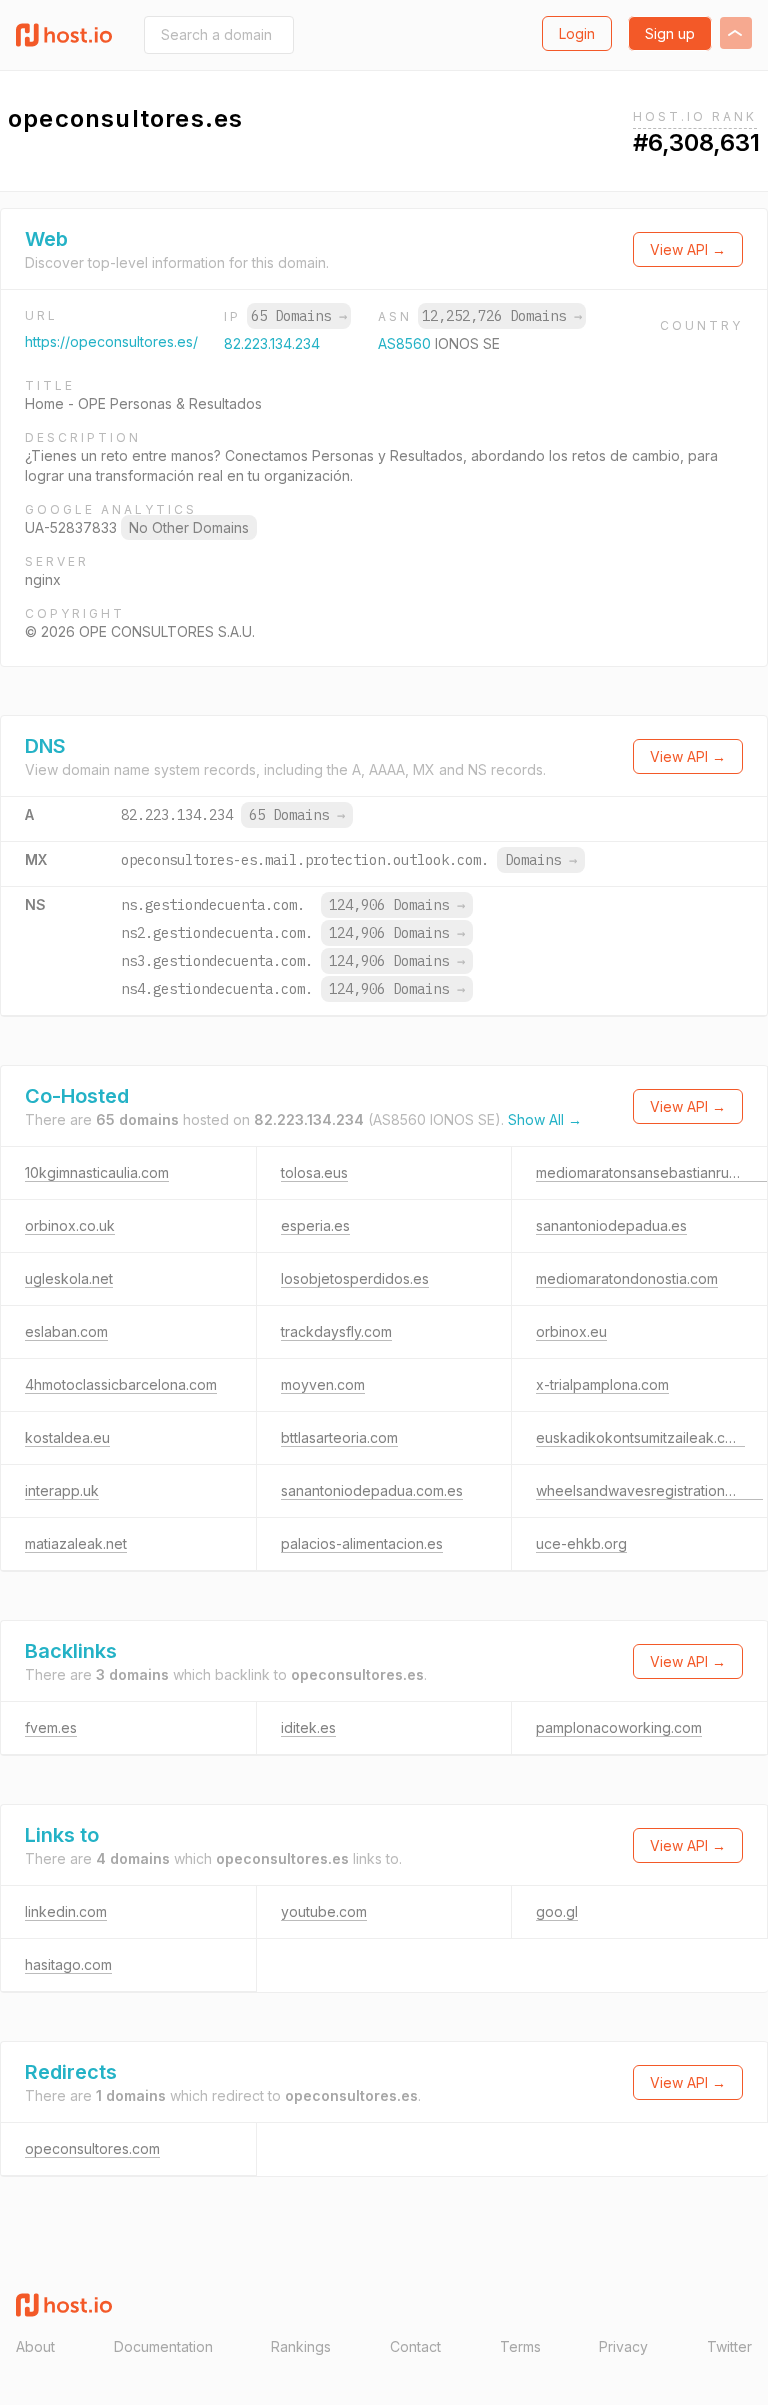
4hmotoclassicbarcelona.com (121, 1384)
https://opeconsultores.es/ (111, 341)
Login (577, 33)
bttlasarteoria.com (339, 1437)
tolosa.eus (314, 1172)
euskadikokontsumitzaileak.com (640, 1437)
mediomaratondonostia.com (627, 1278)
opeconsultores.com (92, 2148)
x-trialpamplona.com (602, 1384)
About (35, 2346)
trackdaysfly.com (336, 1331)
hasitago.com (68, 1964)
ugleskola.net (69, 1278)
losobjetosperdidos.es (355, 1278)
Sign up (670, 33)
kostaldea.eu (67, 1437)
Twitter (729, 2346)
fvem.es (51, 1727)
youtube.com (324, 1911)
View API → (688, 249)
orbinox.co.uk (70, 1225)
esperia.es (315, 1225)
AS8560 (406, 343)
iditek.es (308, 1727)
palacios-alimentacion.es (362, 1543)
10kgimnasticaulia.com (97, 1172)
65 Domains (299, 316)
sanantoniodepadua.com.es (372, 1490)
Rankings (301, 2346)
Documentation (163, 2346)
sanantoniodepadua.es (611, 1225)
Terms (520, 2346)
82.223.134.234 (272, 343)
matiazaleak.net (76, 1543)
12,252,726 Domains (502, 316)
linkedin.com (66, 1911)
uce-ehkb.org (581, 1543)
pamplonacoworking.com (619, 1727)
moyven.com (323, 1384)
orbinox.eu (571, 1331)
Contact (415, 2346)
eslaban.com (66, 1331)
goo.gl (557, 1911)
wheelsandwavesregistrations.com (649, 1490)
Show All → (545, 1119)
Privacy (623, 2346)
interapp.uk (62, 1490)
